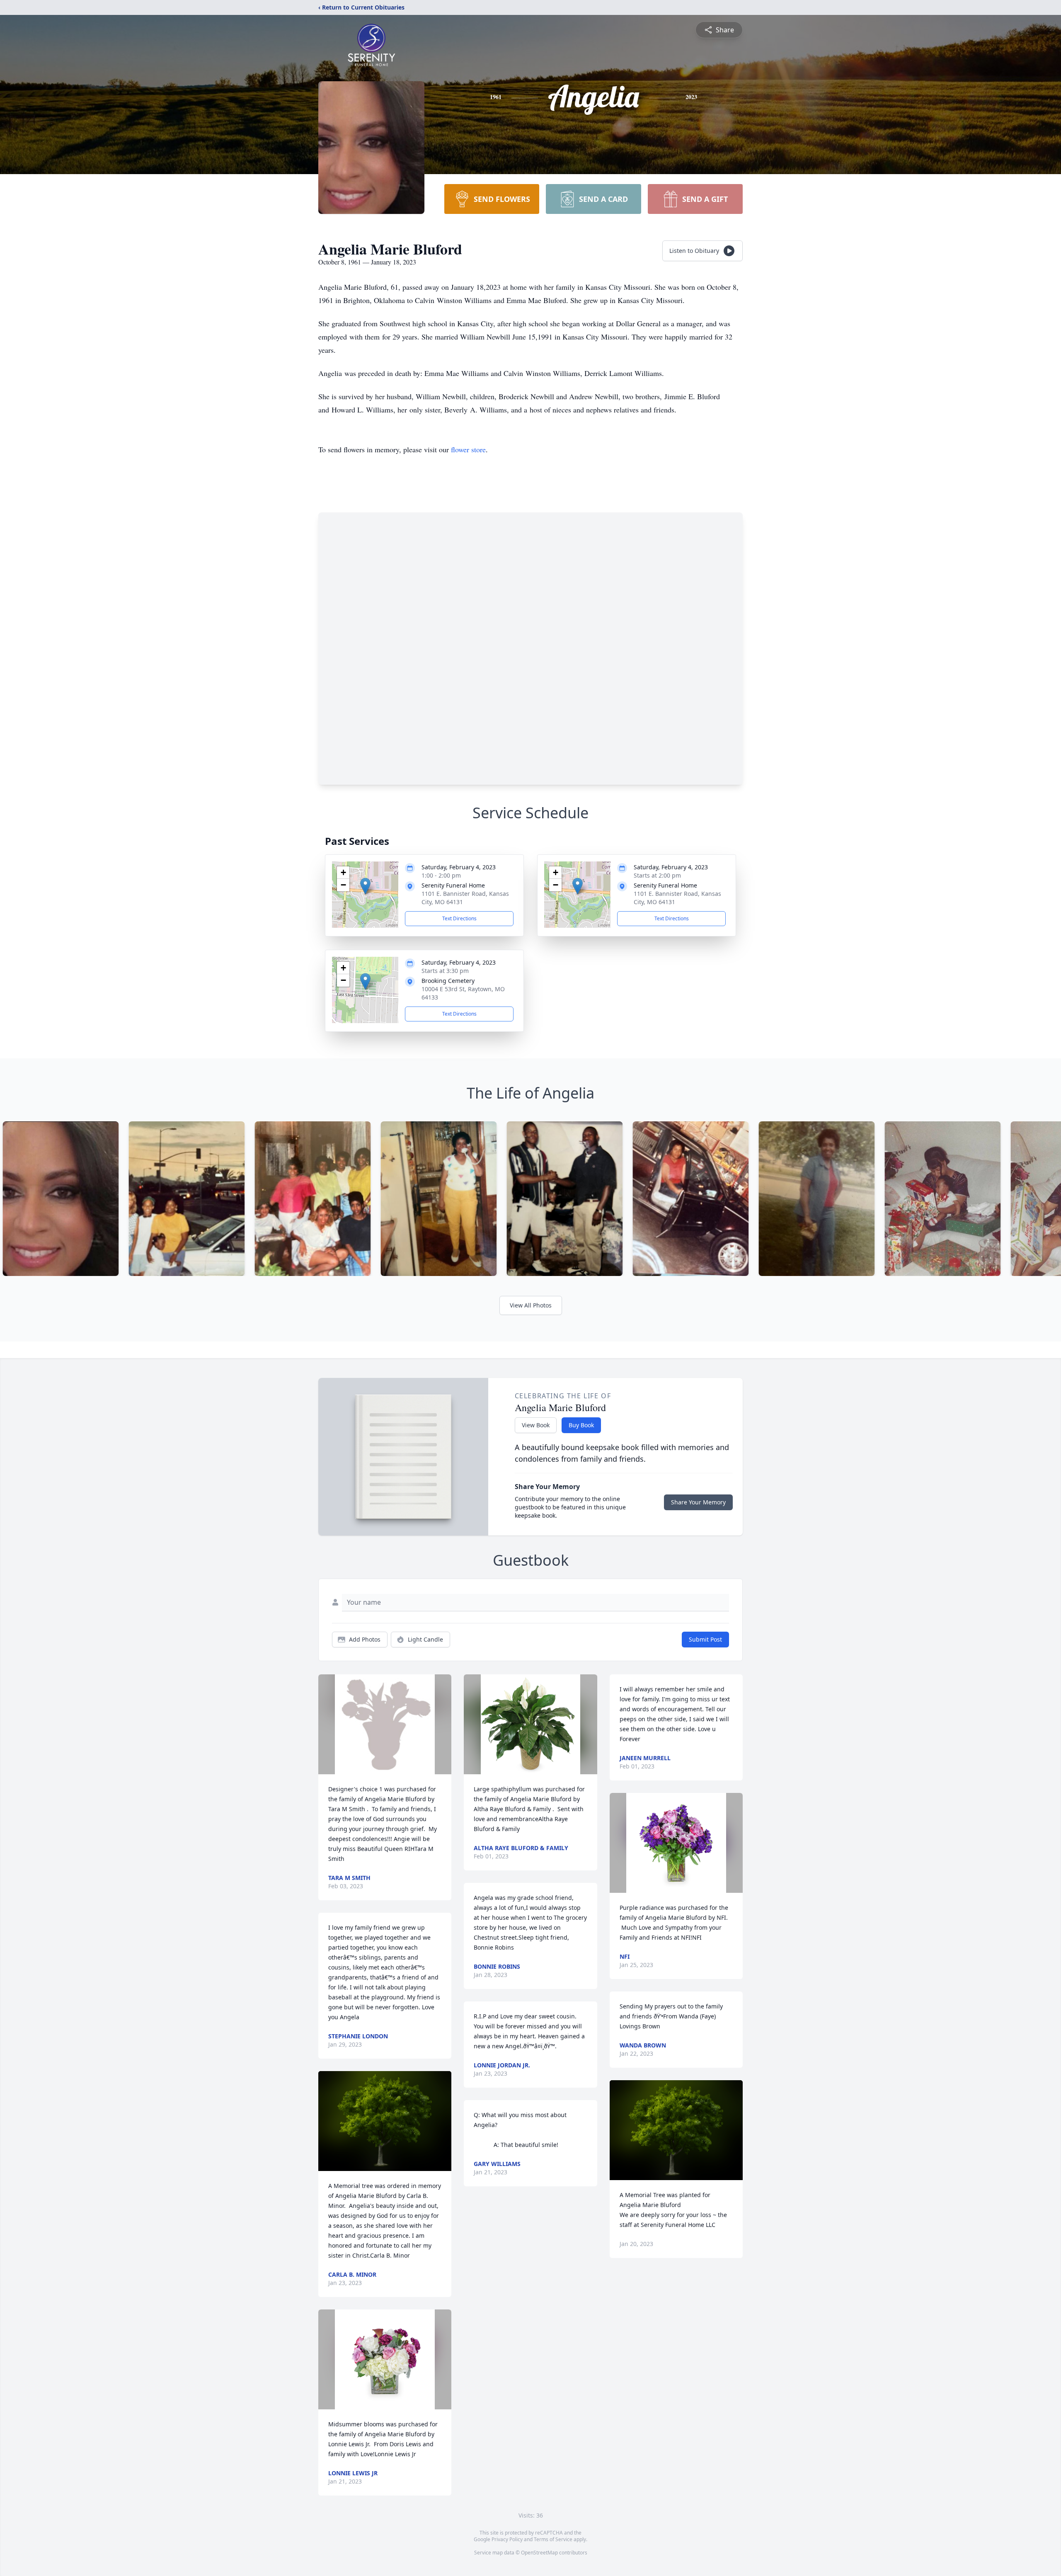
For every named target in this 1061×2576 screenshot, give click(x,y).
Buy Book (581, 1425)
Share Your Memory (698, 1502)
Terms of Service (553, 2539)
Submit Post (705, 1639)
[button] (365, 886)
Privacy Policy (507, 2539)
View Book (536, 1425)
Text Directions (459, 918)
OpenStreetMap (539, 2553)
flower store (468, 449)
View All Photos (531, 1305)
